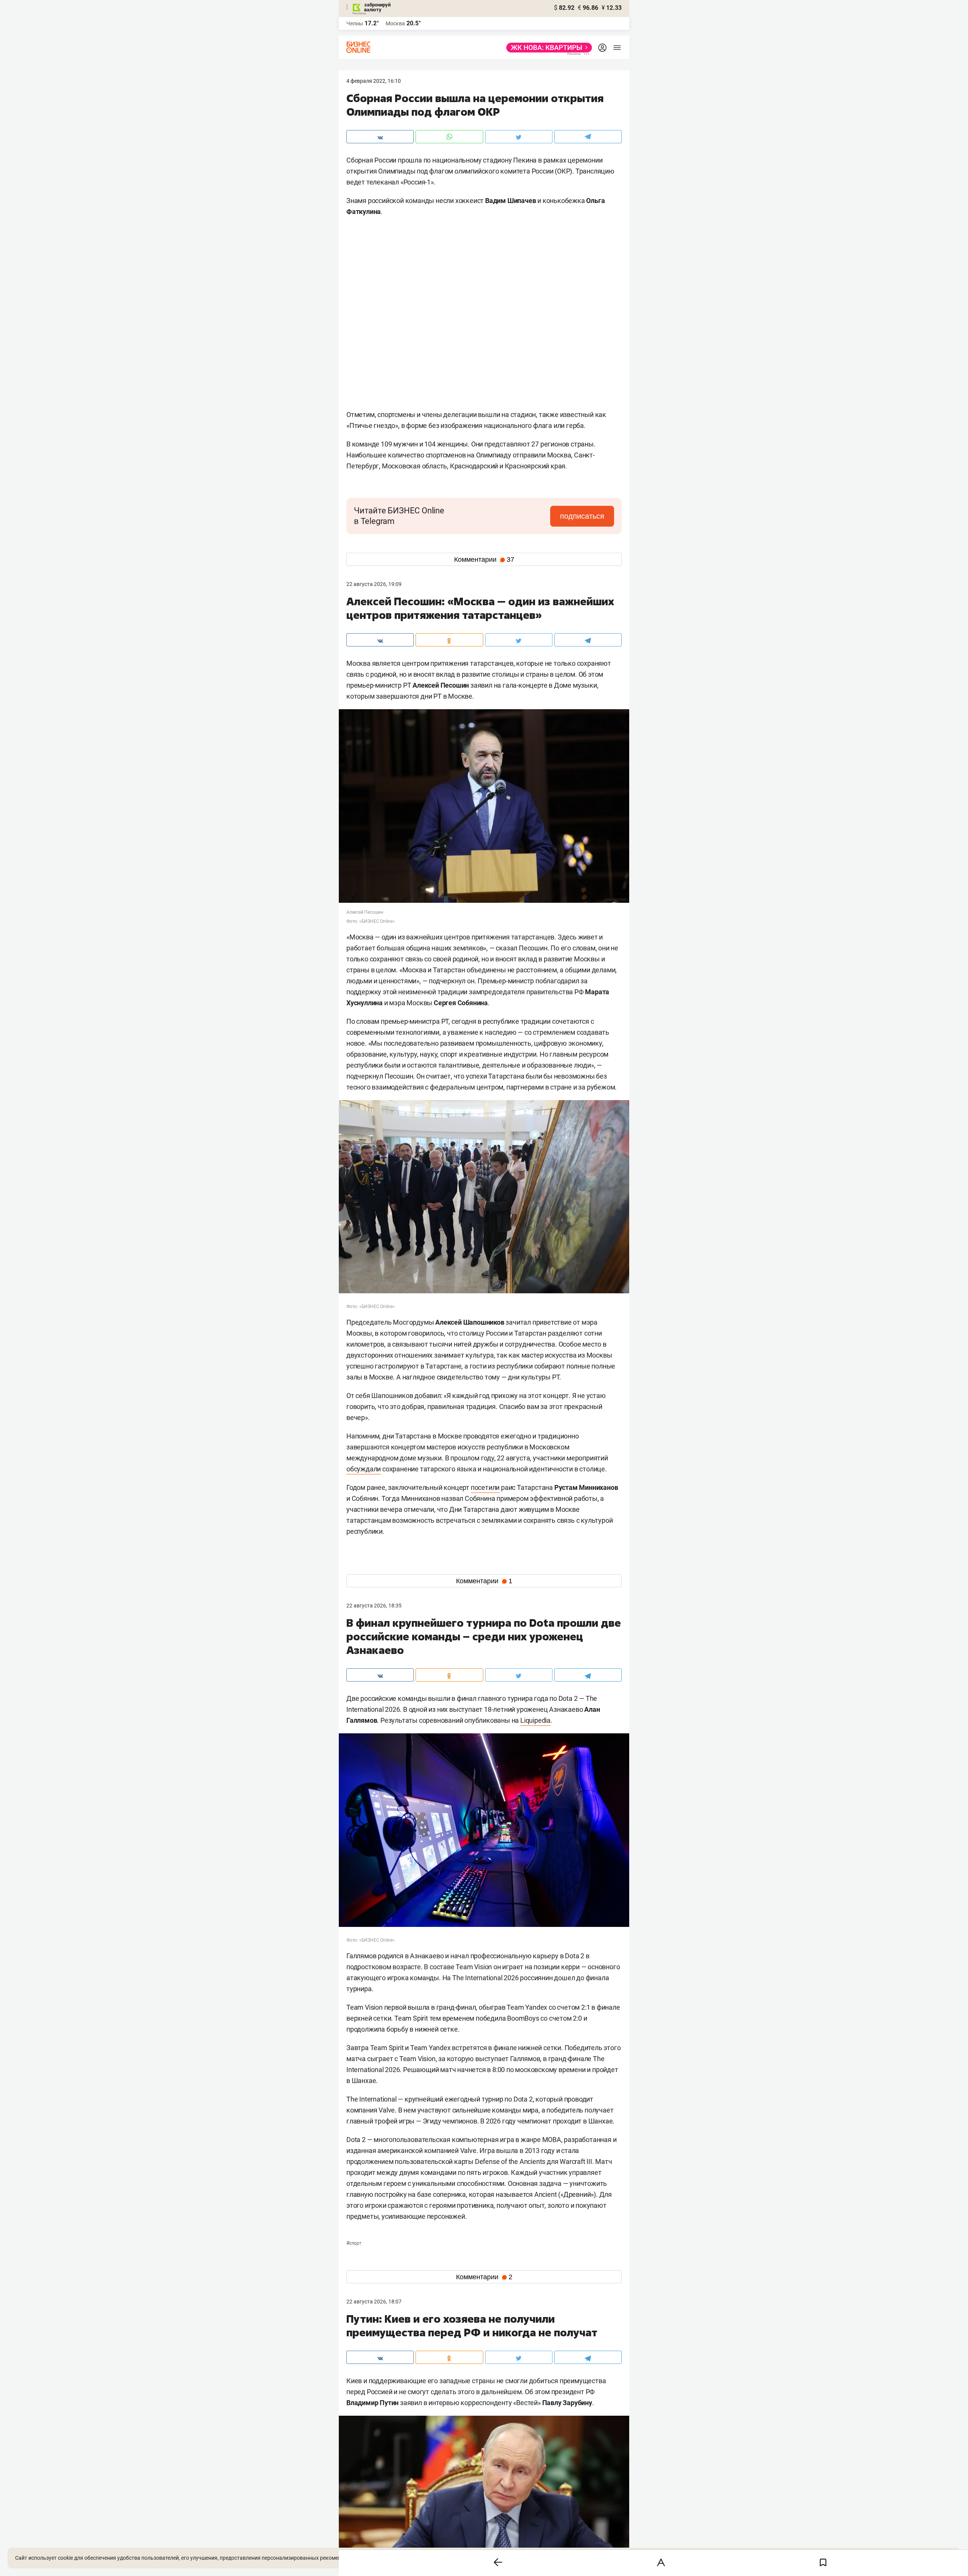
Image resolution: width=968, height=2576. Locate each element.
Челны (355, 23)
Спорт (354, 2243)
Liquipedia (535, 1720)
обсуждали (364, 1469)
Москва (395, 23)
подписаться (582, 516)
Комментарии (484, 560)
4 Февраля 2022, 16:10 (374, 81)
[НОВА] (547, 48)
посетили (485, 1487)
